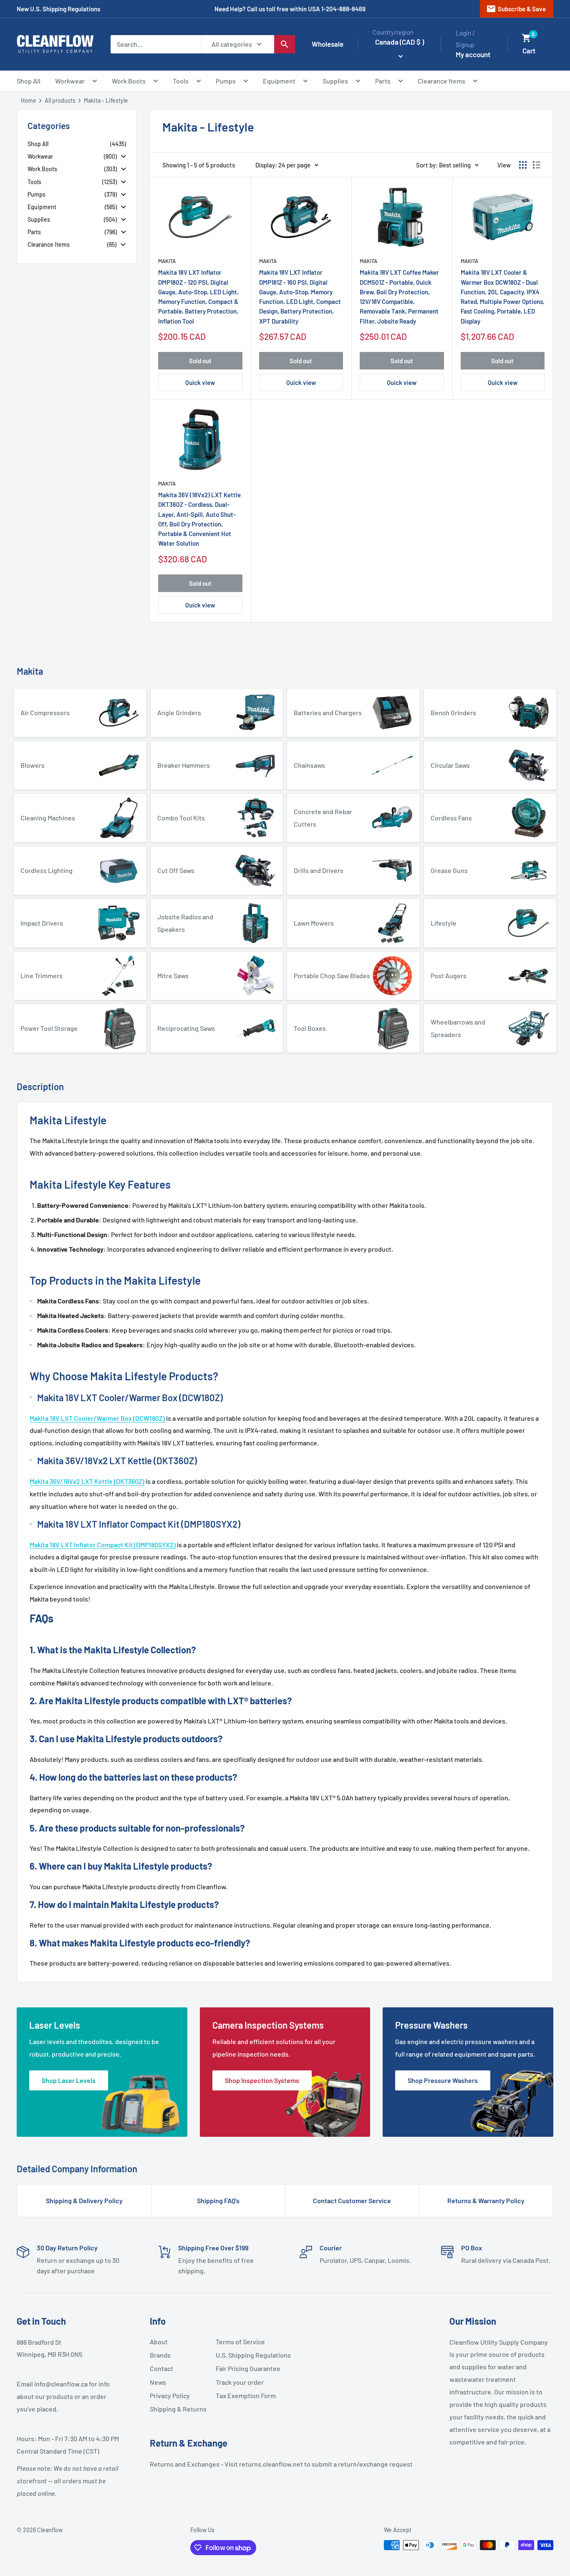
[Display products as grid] (523, 165)
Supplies (335, 81)
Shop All (29, 81)
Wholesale (328, 44)
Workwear (70, 81)
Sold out (200, 361)
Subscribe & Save (516, 9)
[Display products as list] (537, 165)
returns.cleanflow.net (271, 2464)
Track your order (240, 2382)
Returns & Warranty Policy (486, 2200)
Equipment (279, 81)
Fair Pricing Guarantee (245, 2368)
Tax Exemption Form (245, 2395)
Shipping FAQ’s (218, 2200)
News (158, 2382)
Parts (383, 81)
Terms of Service (240, 2342)
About (159, 2342)
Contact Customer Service (352, 2200)
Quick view (200, 382)
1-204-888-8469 (343, 9)
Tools (181, 81)
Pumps (226, 81)
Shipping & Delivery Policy (84, 2200)
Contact (161, 2368)
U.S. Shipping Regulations (245, 2355)
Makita (167, 261)
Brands (160, 2355)
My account (473, 54)
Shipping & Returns (178, 2409)
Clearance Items (441, 81)
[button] (527, 38)
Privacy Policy (170, 2395)
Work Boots (129, 81)
